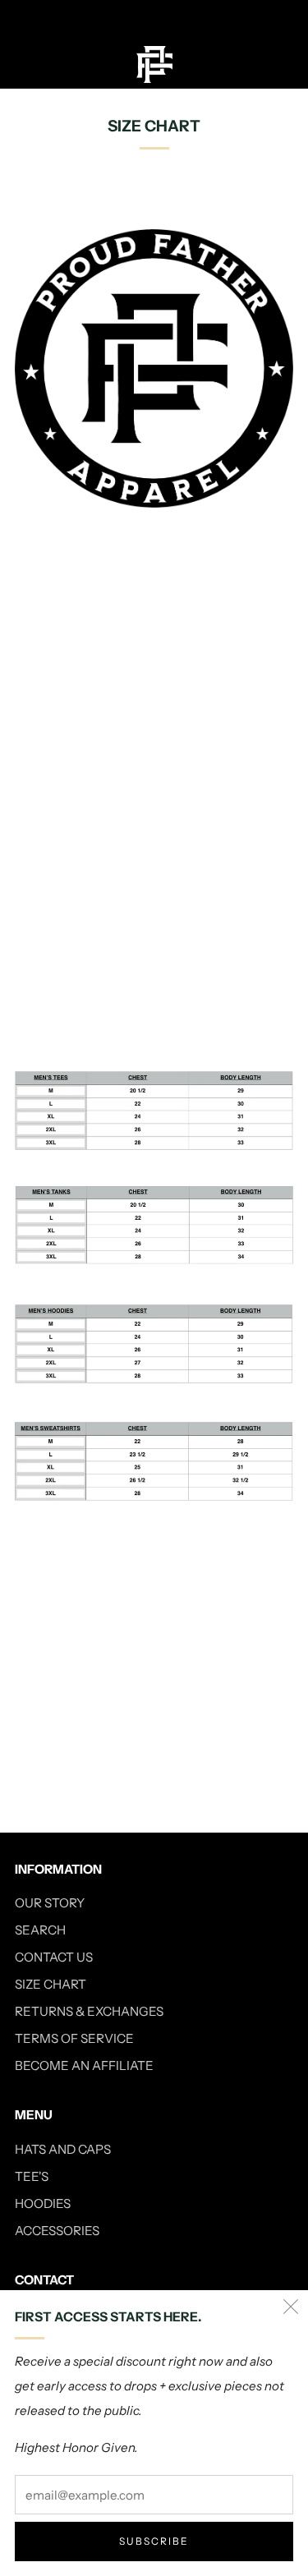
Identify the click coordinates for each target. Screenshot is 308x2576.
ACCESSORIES (57, 2231)
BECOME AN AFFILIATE (84, 2065)
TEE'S (32, 2176)
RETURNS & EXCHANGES (89, 2011)
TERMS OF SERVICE (74, 2038)
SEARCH (40, 1930)
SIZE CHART (51, 1984)
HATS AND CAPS (63, 2149)
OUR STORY (50, 1903)
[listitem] (154, 20)
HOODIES (43, 2203)
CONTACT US (54, 1957)
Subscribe (154, 2541)
